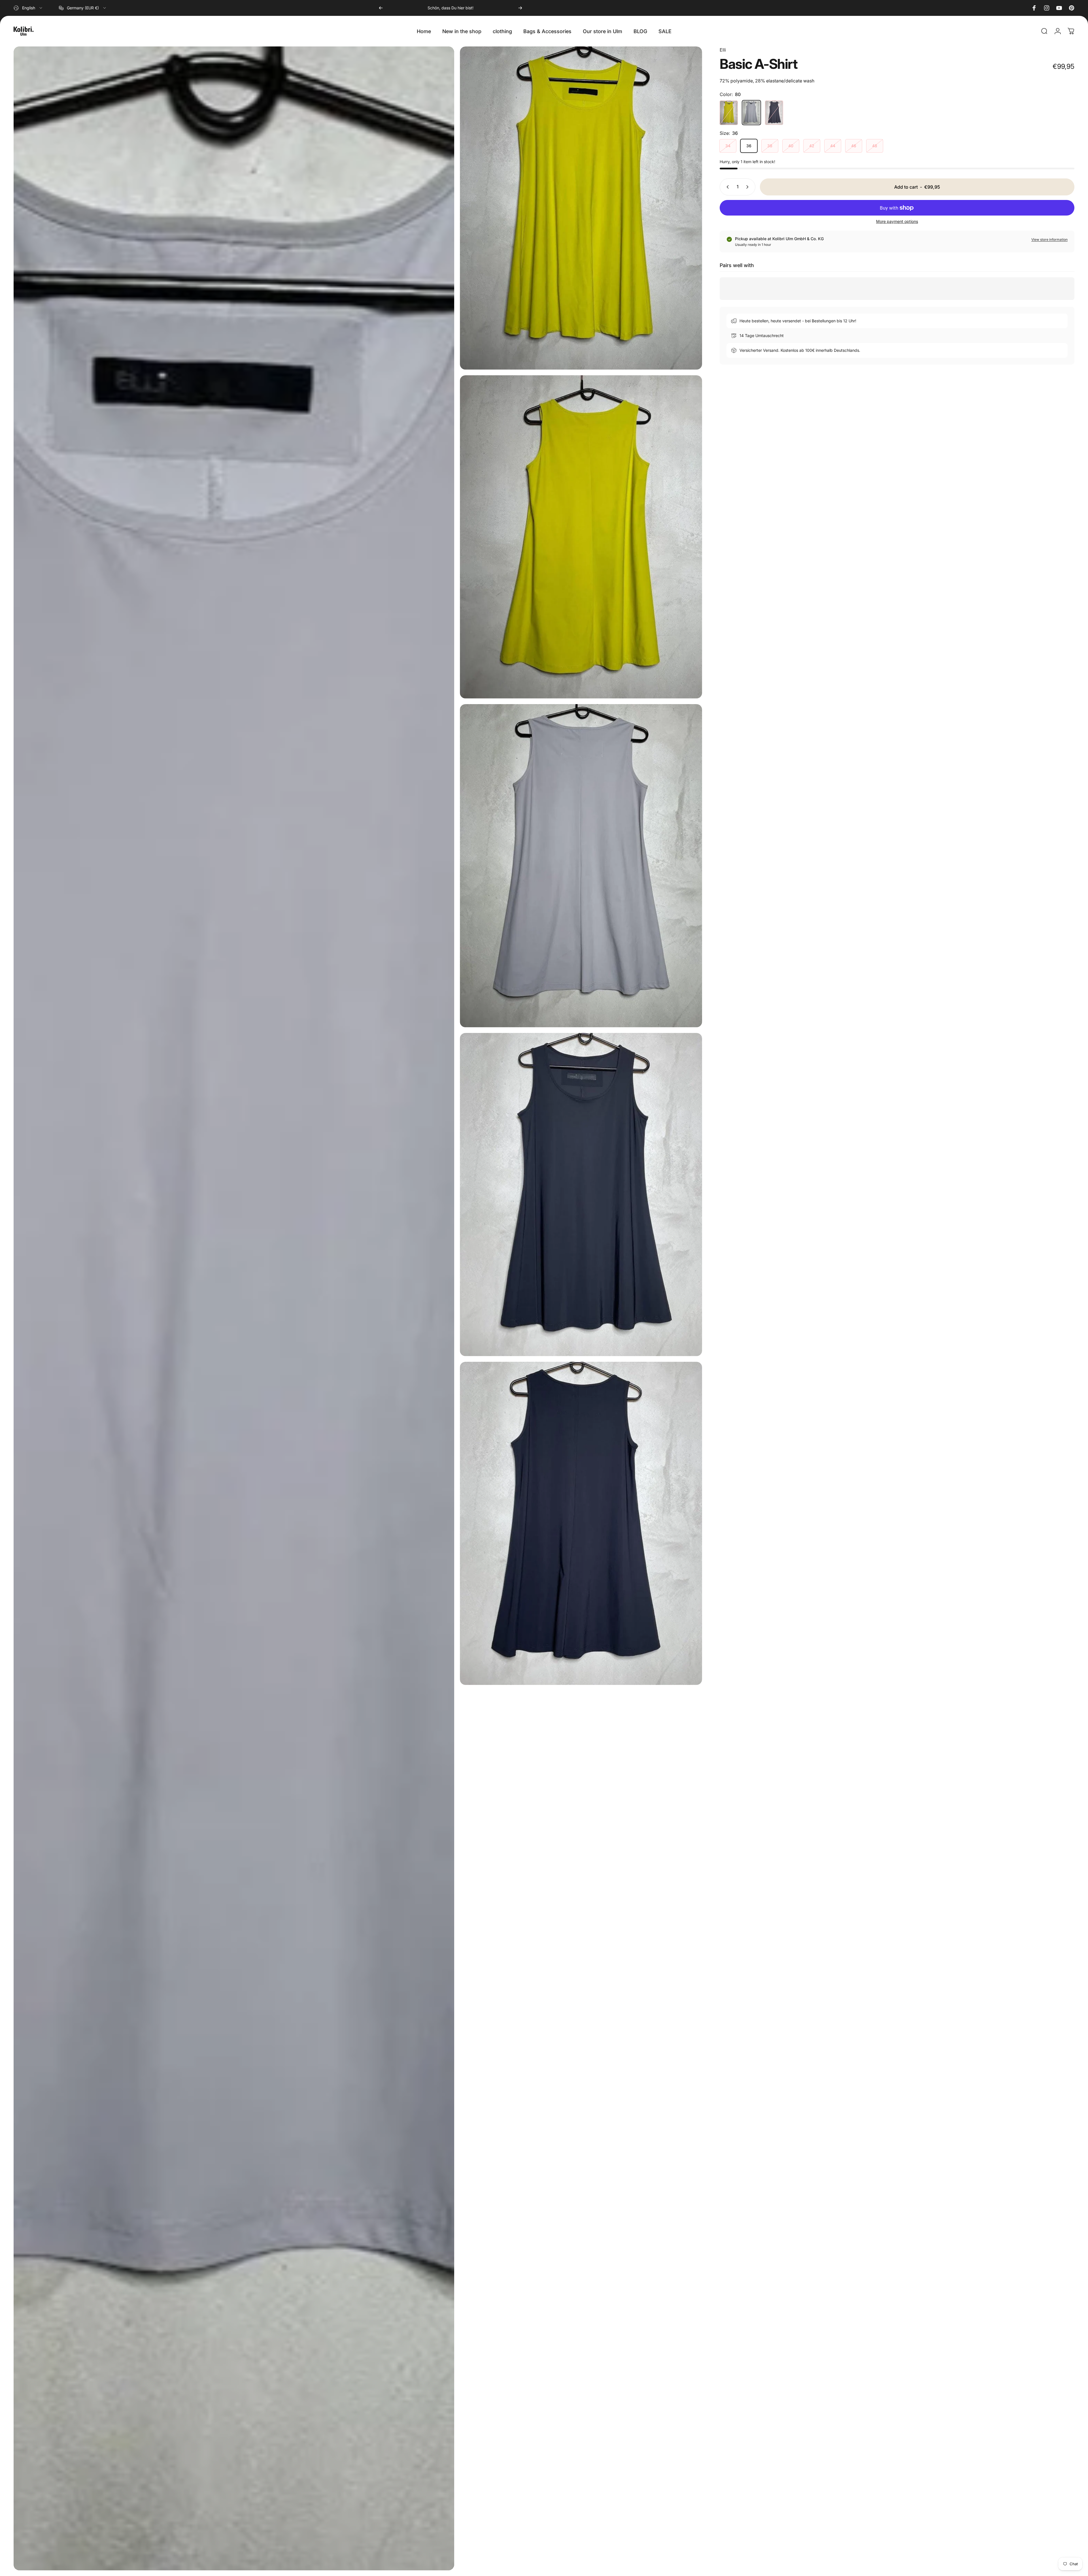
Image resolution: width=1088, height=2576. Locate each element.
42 (812, 146)
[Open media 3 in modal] (234, 1308)
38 (770, 146)
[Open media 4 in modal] (581, 866)
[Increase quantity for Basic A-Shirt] (749, 187)
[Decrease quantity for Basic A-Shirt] (726, 187)
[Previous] (381, 8)
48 (875, 146)
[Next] (520, 8)
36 (749, 146)
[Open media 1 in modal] (581, 208)
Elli (723, 50)
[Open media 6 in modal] (581, 1523)
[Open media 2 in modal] (581, 537)
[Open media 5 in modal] (581, 1195)
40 (791, 146)
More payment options (897, 221)
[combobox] (28, 8)
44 (833, 146)
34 (728, 146)
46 (854, 146)
